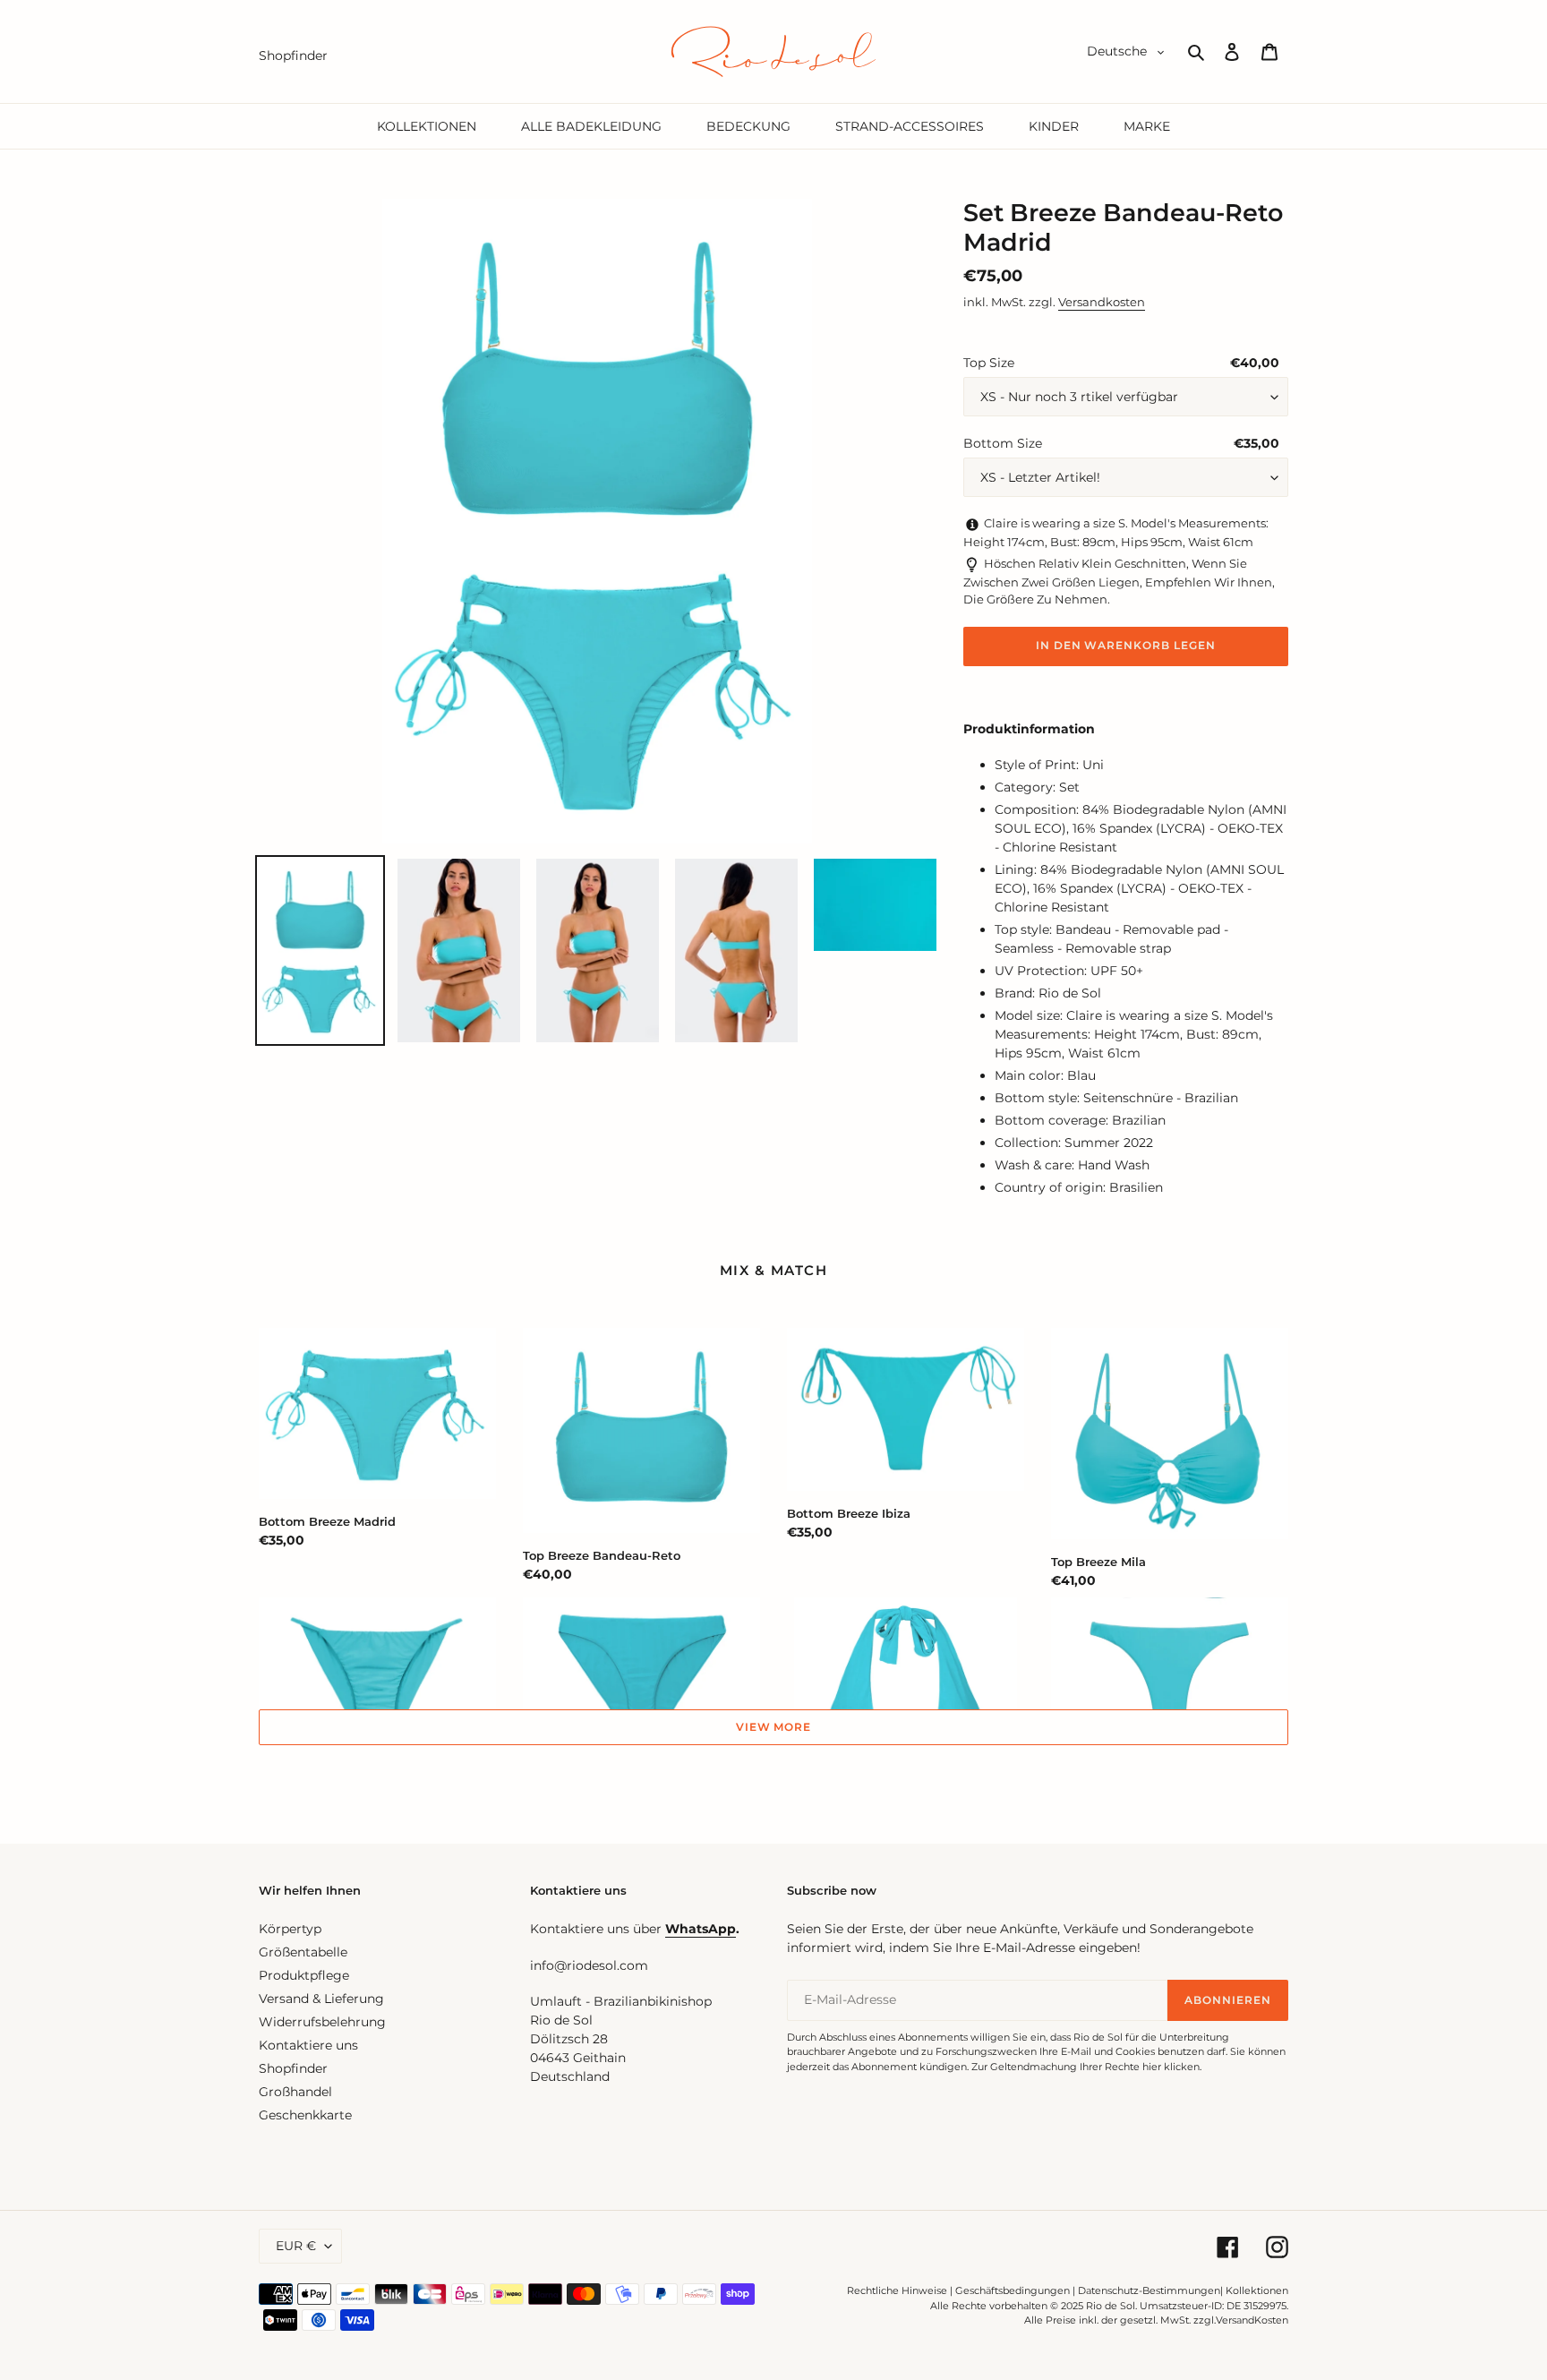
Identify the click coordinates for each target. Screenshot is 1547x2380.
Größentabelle (303, 1952)
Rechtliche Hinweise (897, 2290)
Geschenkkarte (305, 2115)
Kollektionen (1257, 2290)
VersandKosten (1252, 2320)
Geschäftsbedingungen (1013, 2290)
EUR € (296, 2246)
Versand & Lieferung (321, 1999)
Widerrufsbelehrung (322, 2022)
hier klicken (1171, 2067)
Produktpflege (304, 1975)
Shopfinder (293, 2068)
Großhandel (295, 2092)
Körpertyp (290, 1929)
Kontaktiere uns (308, 2045)
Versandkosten (1102, 302)
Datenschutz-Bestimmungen (1149, 2290)
